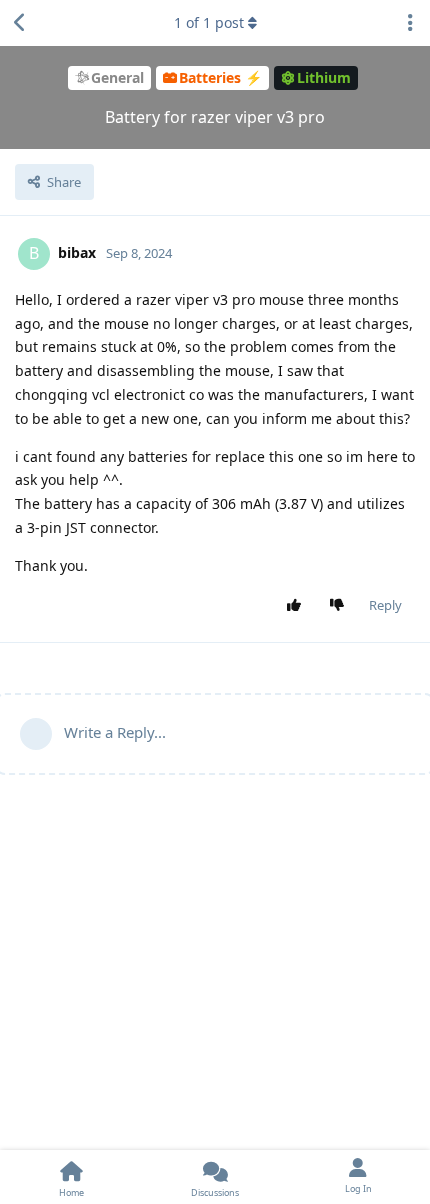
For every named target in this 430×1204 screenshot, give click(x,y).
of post (209, 22)
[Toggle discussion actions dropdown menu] (410, 23)
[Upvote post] (298, 606)
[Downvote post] (341, 606)
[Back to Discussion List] (20, 23)
